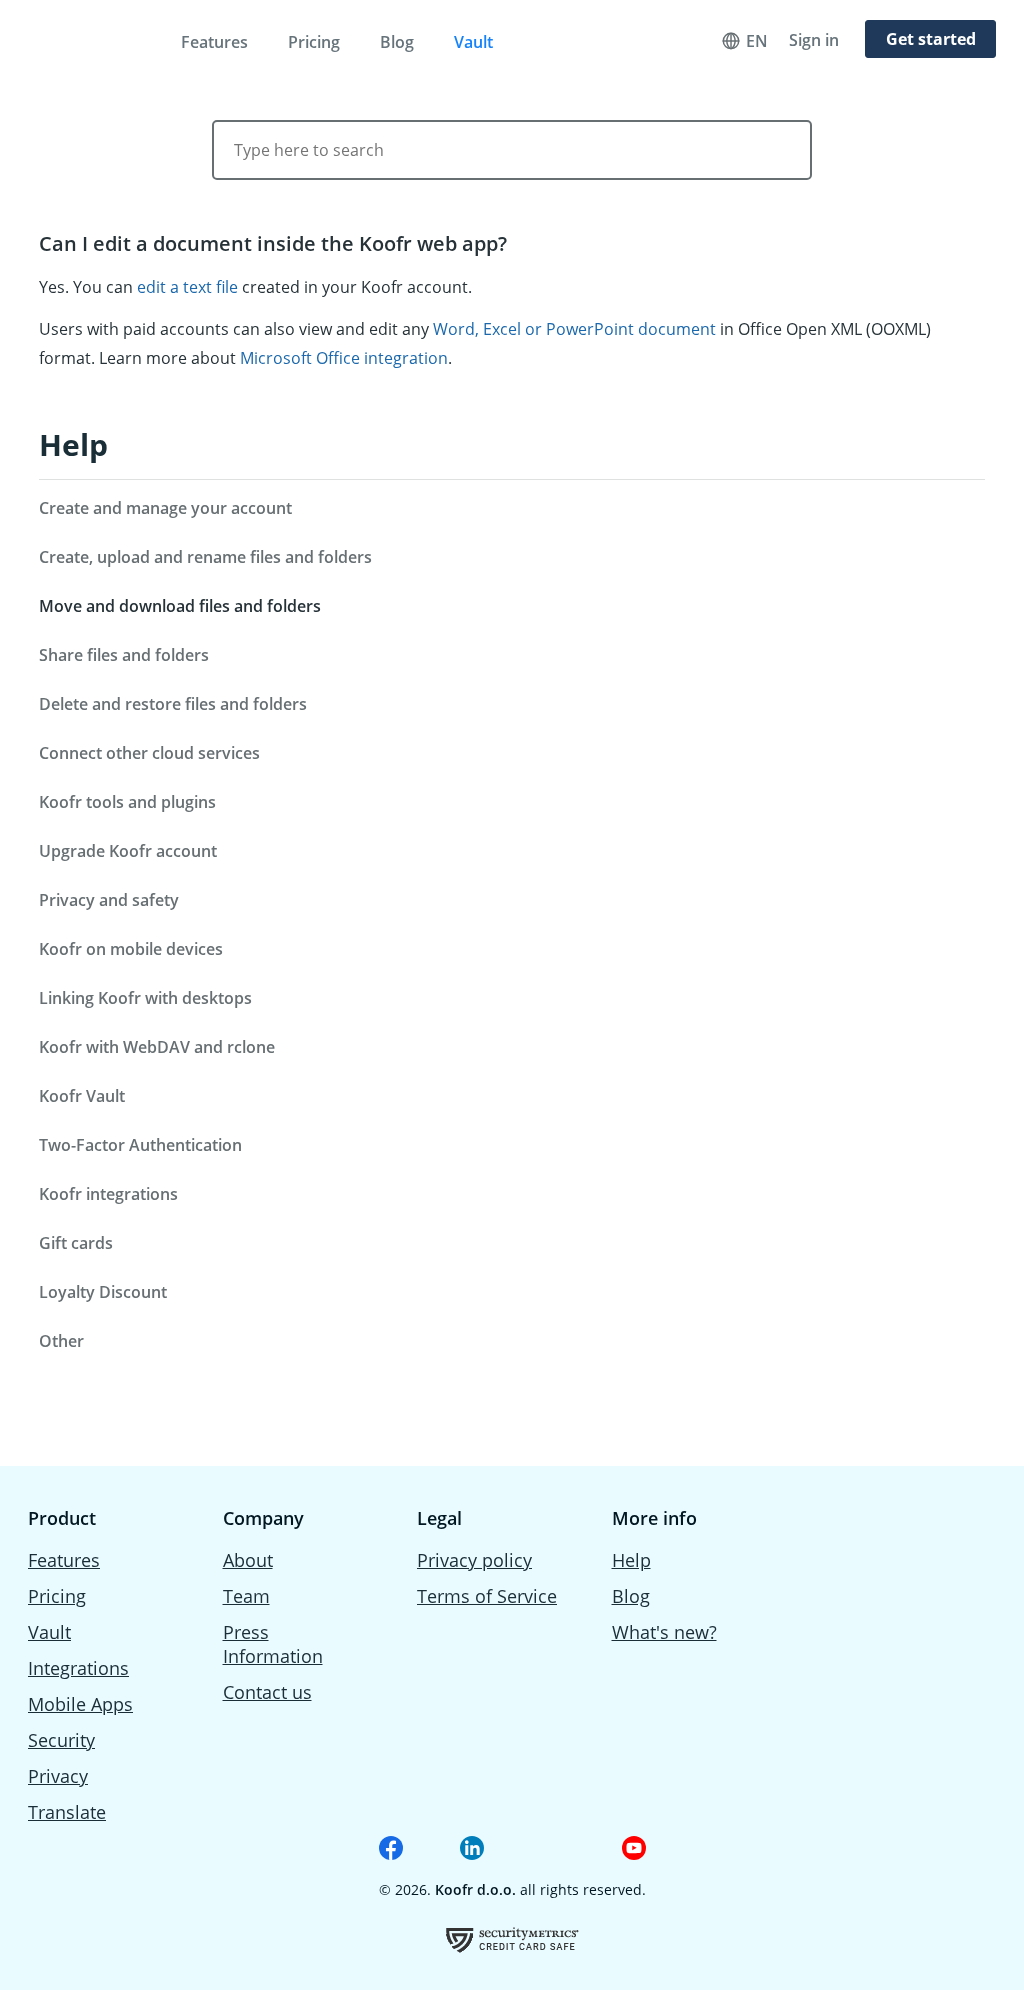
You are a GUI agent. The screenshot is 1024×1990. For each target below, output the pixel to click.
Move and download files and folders (180, 606)
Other (61, 1341)
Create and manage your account (165, 508)
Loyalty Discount (103, 1292)
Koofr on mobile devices (131, 949)
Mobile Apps (80, 1704)
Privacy (58, 1776)
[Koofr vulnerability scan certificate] (512, 1939)
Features (214, 42)
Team (246, 1596)
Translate (67, 1812)
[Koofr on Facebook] (391, 1848)
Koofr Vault (82, 1096)
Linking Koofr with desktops (145, 998)
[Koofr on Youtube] (634, 1848)
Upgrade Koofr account (128, 851)
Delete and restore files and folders (173, 704)
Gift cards (76, 1243)
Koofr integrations (108, 1194)
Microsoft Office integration (344, 358)
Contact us (267, 1692)
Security (61, 1740)
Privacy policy (474, 1560)
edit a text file (187, 287)
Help (73, 444)
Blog (397, 42)
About (248, 1560)
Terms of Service (487, 1596)
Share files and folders (124, 655)
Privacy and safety (109, 900)
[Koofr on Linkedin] (472, 1848)
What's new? (664, 1632)
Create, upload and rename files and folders (205, 557)
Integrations (78, 1668)
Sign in (814, 40)
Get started (931, 39)
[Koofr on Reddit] (553, 1848)
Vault (473, 42)
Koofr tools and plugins (127, 802)
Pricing (314, 42)
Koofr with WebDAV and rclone (157, 1047)
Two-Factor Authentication (140, 1145)
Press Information (273, 1644)
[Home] (89, 39)
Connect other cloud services (149, 753)
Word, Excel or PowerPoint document (574, 329)
